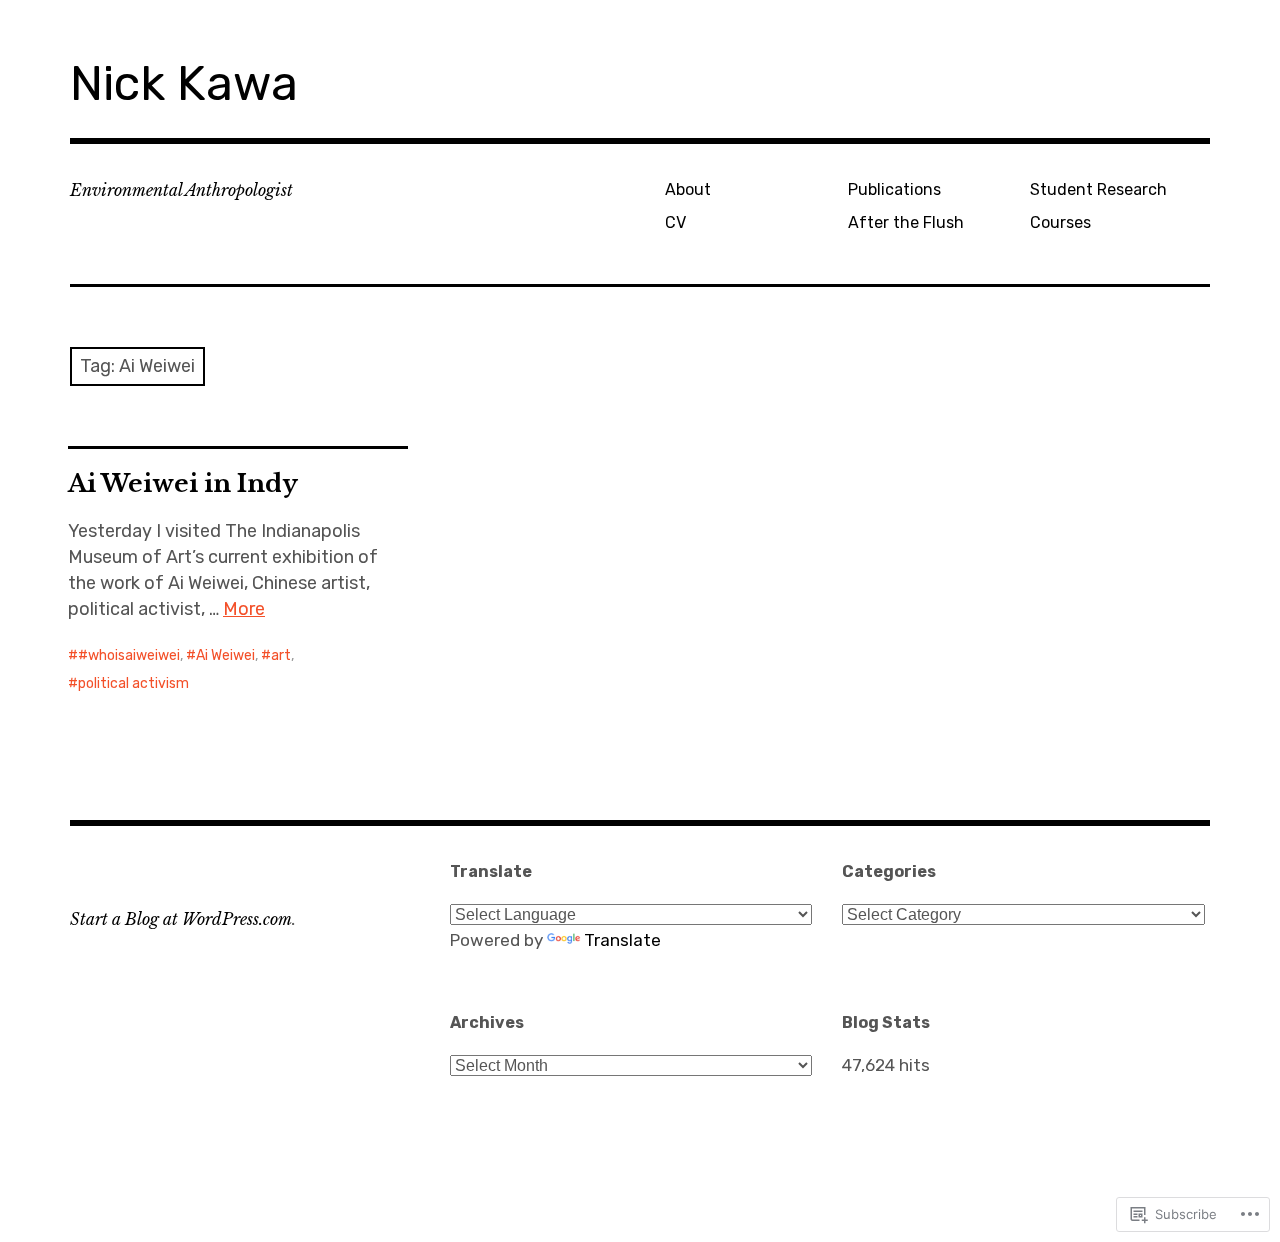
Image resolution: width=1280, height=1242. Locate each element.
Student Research (1098, 189)
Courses (1060, 222)
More (244, 609)
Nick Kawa (184, 83)
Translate (622, 940)
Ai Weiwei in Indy (183, 483)
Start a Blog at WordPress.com (181, 919)
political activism (133, 683)
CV (675, 222)
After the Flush (906, 222)
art (281, 655)
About (688, 189)
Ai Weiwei (225, 655)
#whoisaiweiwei (129, 655)
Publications (894, 189)
